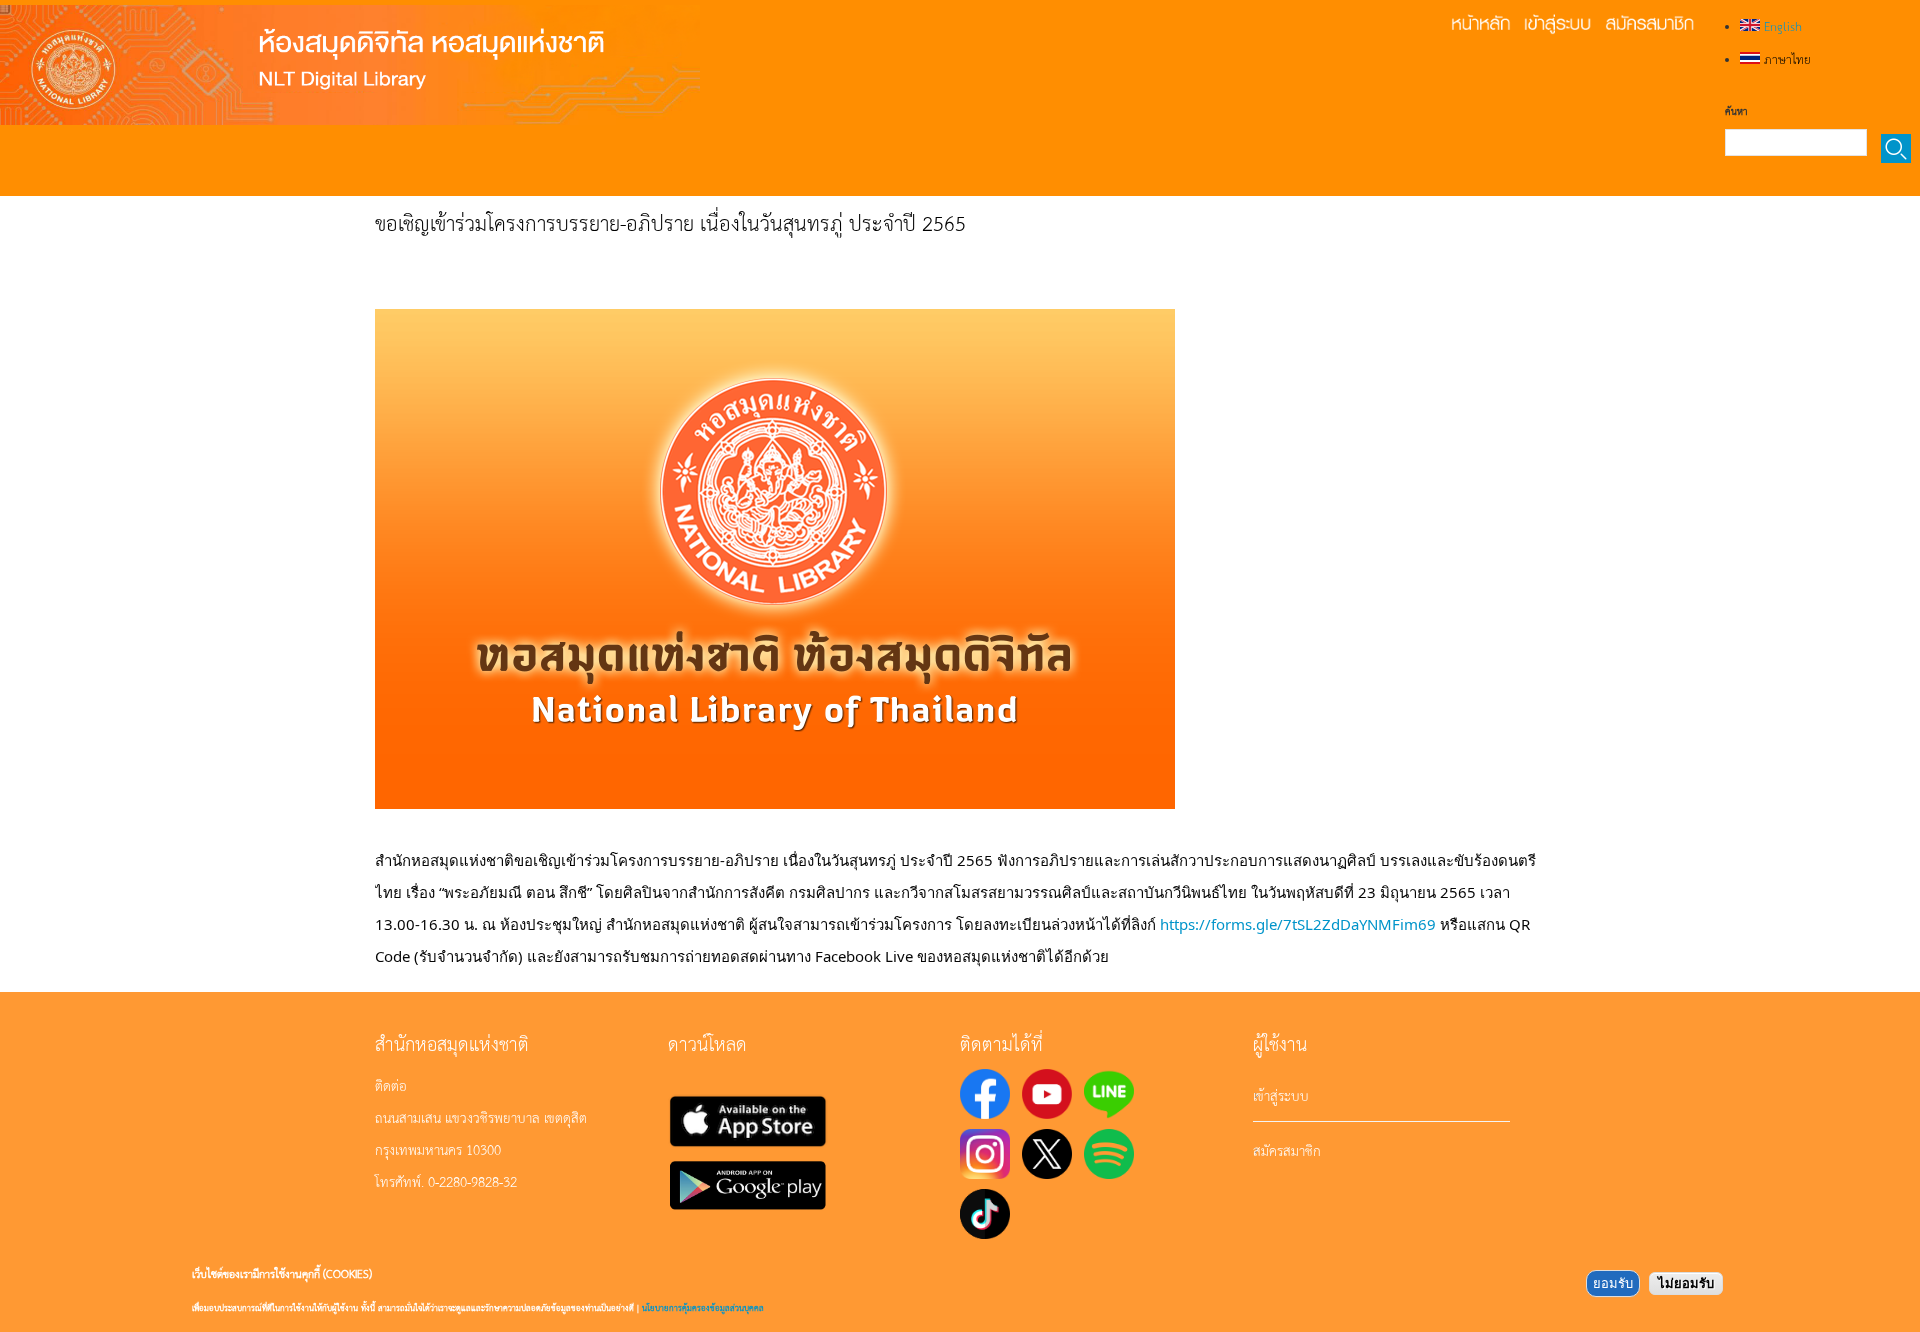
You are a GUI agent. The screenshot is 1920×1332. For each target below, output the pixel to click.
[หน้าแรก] (350, 65)
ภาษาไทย (1785, 59)
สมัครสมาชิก (1287, 1150)
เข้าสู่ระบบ (1281, 1095)
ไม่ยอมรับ (1686, 1283)
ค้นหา (1736, 111)
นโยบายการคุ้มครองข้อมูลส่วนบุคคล (703, 1307)
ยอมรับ (1613, 1283)
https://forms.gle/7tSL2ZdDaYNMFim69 (1298, 924)
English (1781, 26)
